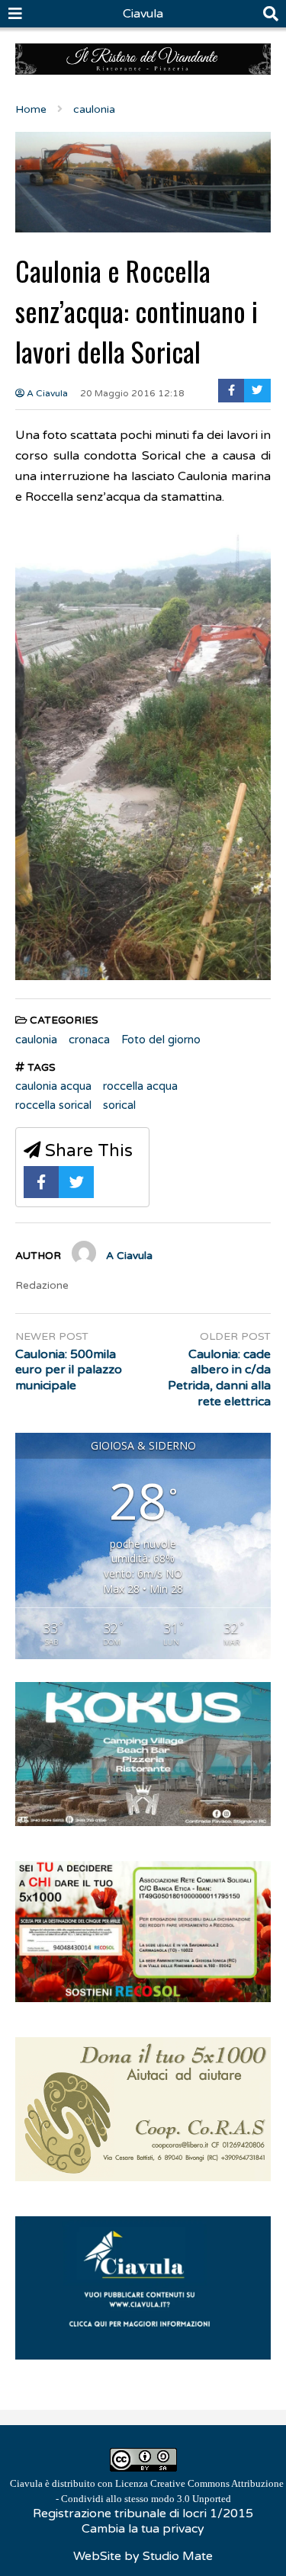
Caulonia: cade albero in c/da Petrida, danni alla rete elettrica (219, 1378)
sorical (119, 1105)
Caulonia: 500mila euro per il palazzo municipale (69, 1370)
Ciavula (143, 14)
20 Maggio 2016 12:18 (132, 393)
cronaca (89, 1040)
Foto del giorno (161, 1040)
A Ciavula (46, 393)
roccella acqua (140, 1086)
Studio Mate (178, 2556)
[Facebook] (231, 391)
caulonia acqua (53, 1086)
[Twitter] (257, 391)
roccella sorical (53, 1105)
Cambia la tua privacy (143, 2529)
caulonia (36, 1040)
